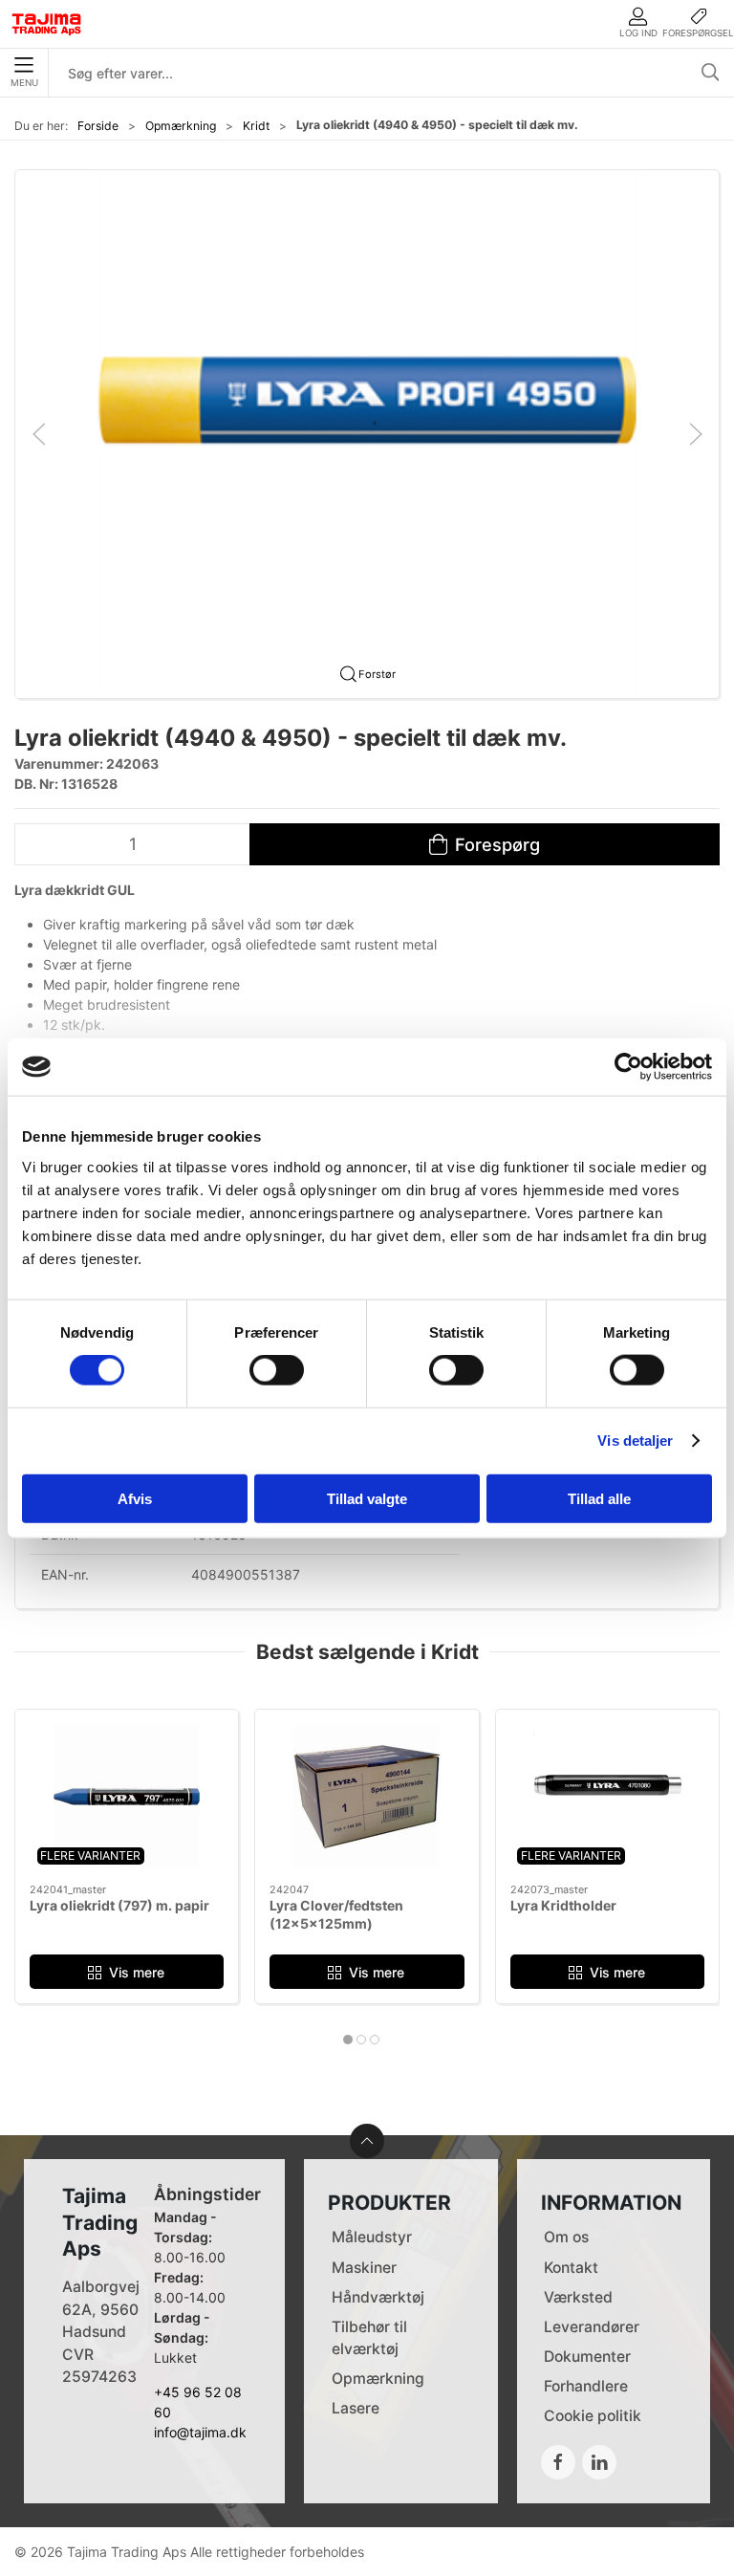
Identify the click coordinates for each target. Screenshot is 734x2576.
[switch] (277, 1370)
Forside (98, 126)
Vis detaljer (635, 1441)
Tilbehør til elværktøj (369, 2338)
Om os (566, 2237)
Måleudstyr (372, 2237)
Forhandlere (586, 2386)
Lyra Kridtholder (563, 1905)
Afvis (135, 1498)
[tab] (348, 2040)
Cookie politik (593, 2416)
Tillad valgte (367, 1498)
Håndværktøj (378, 2297)
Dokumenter (587, 2357)
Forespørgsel (698, 33)
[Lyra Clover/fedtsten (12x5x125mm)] (367, 1797)
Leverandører (592, 2327)
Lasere (356, 2408)
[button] (367, 433)
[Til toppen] (367, 2141)
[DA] (47, 24)
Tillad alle (599, 1498)
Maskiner (364, 2268)
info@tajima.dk (200, 2432)
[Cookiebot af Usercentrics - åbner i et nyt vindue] (628, 1067)
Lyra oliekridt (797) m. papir (119, 1905)
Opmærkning (181, 126)
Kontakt (571, 2268)
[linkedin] (599, 2462)
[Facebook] (558, 2462)
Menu (24, 83)
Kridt (256, 126)
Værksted (578, 2297)
